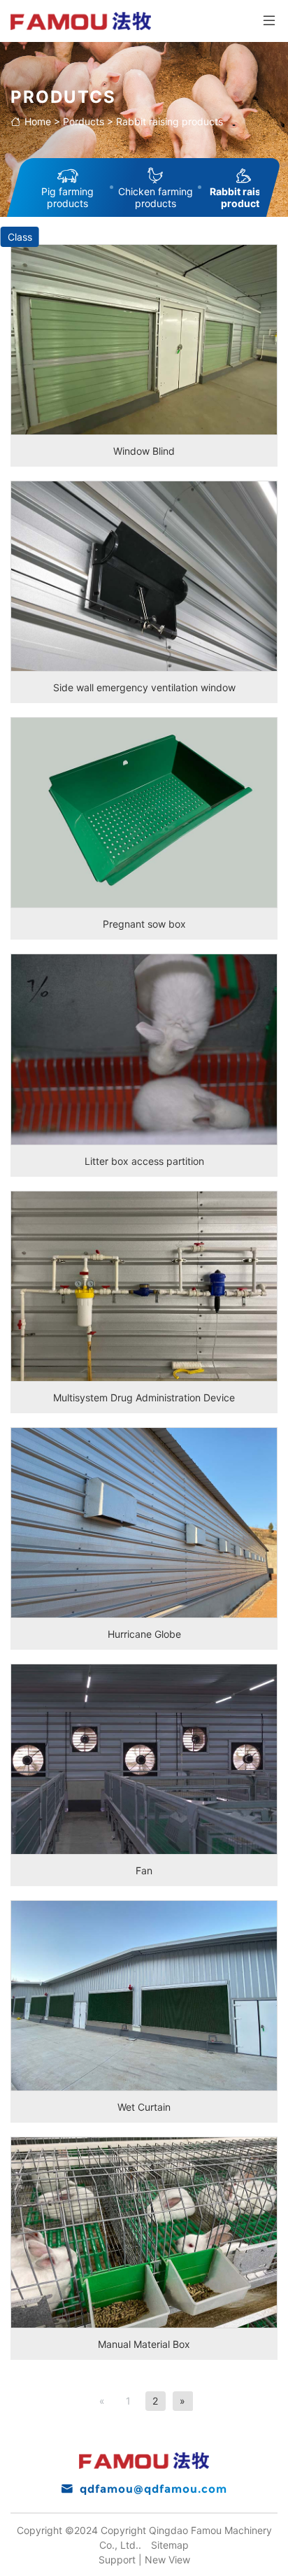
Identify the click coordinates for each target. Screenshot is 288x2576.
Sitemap (170, 2545)
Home (38, 121)
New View (167, 2560)
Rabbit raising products (170, 121)
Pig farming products (67, 197)
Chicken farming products (156, 197)
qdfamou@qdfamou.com (153, 2489)
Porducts (84, 121)
